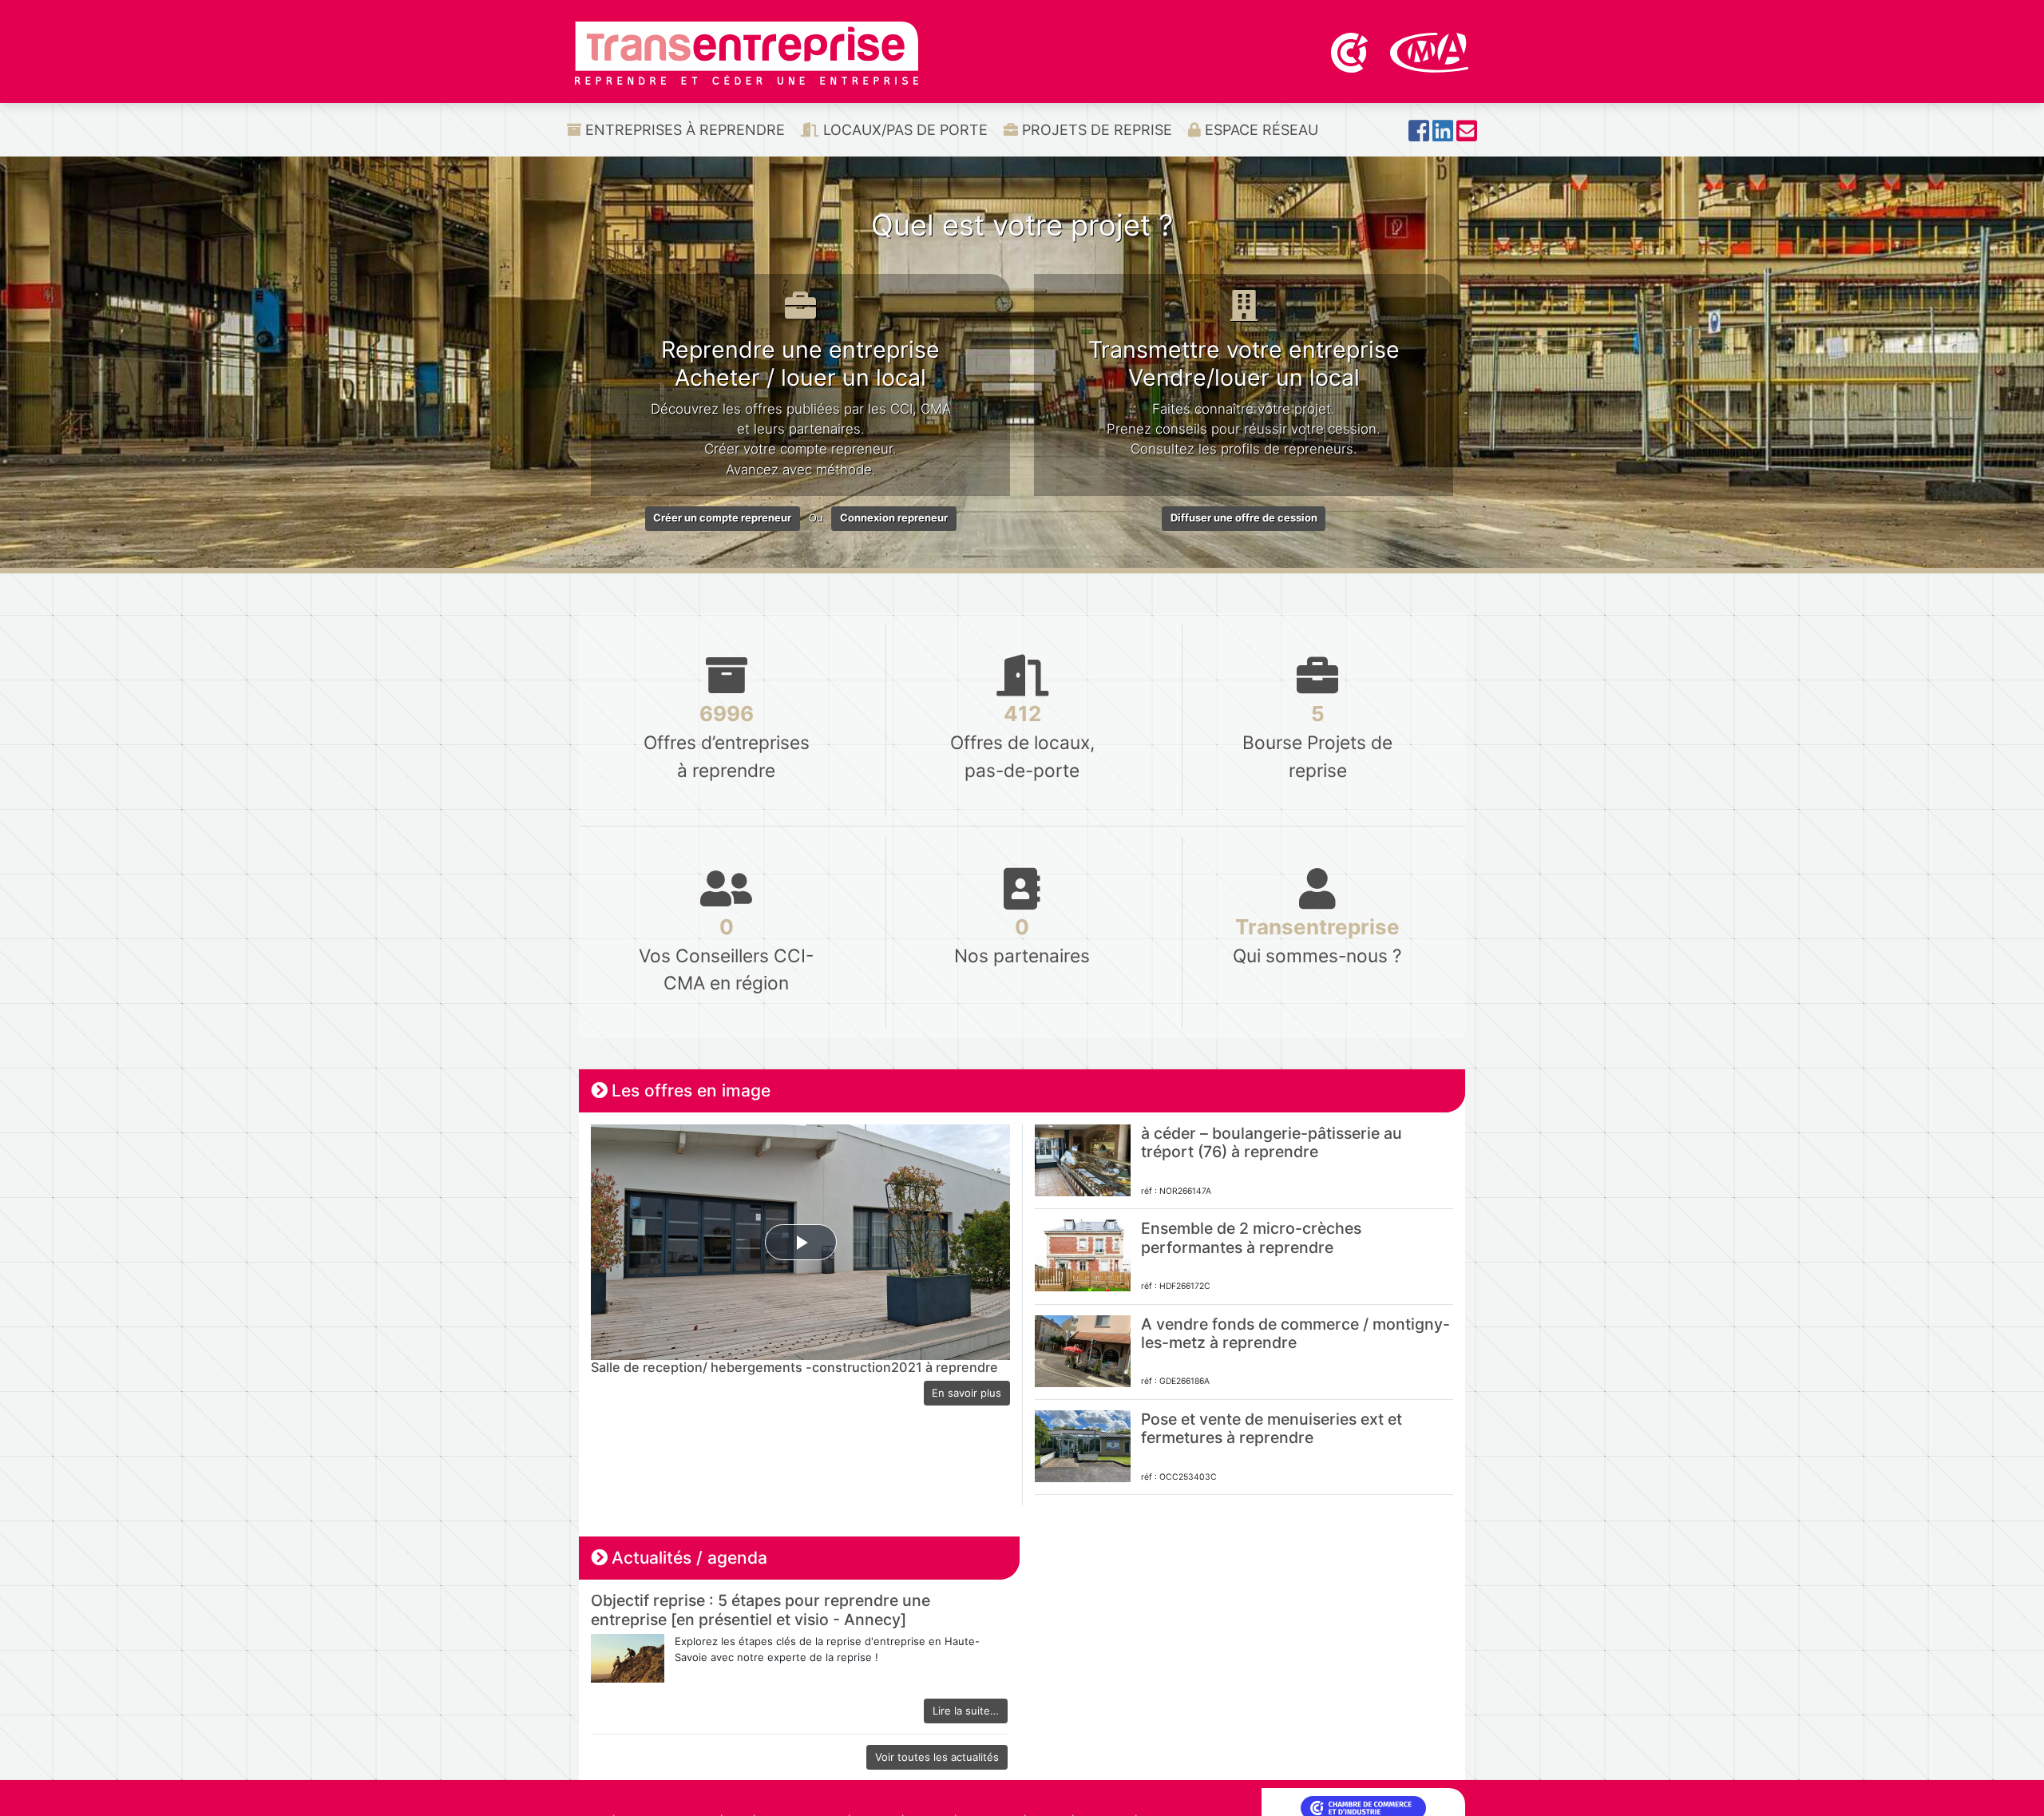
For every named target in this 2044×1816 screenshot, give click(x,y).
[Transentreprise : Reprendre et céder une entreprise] (747, 52)
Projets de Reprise (1095, 130)
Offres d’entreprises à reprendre (727, 741)
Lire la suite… (966, 1711)
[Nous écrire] (1467, 135)
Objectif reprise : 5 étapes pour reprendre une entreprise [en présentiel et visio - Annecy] (761, 1610)
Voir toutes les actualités (937, 1757)
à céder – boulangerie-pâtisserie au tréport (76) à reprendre (1272, 1142)
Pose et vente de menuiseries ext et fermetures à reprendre (1272, 1428)
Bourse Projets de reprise (1317, 741)
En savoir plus (967, 1393)
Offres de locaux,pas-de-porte (1022, 741)
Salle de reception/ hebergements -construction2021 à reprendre (794, 1367)
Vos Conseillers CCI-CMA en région (726, 954)
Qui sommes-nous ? (1317, 940)
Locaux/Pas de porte (903, 130)
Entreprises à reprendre (683, 130)
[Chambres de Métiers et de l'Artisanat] (1430, 51)
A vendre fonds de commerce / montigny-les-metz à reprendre (1295, 1333)
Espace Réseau (1260, 130)
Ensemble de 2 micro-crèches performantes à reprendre (1251, 1237)
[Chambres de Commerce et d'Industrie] (1351, 51)
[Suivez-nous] (1419, 135)
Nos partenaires (1022, 940)
